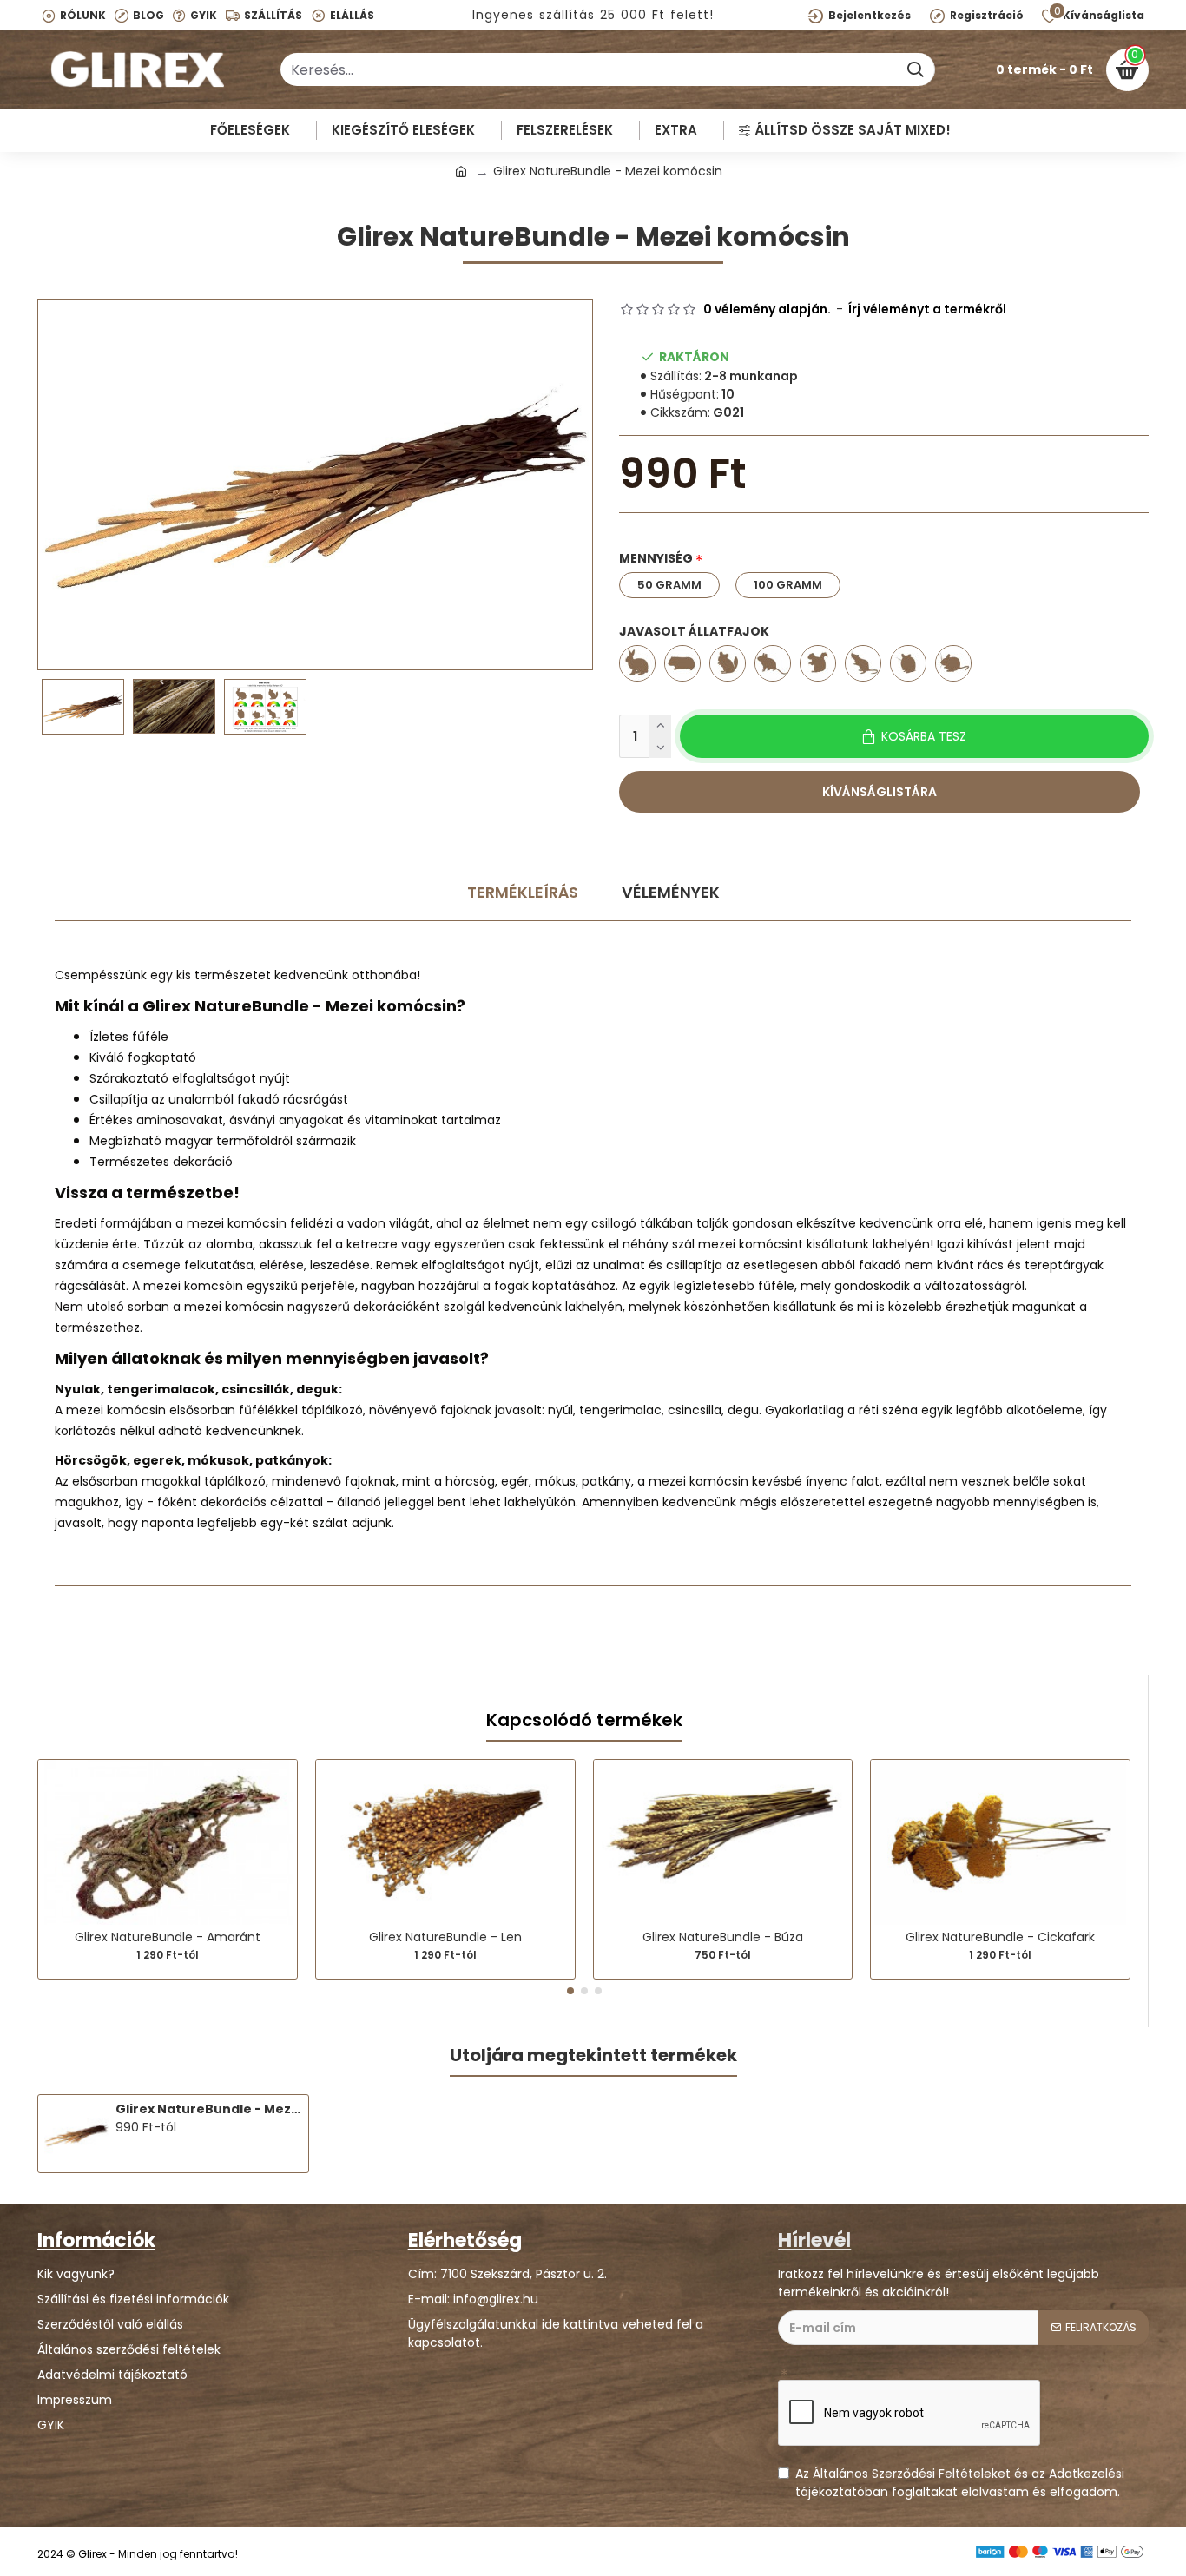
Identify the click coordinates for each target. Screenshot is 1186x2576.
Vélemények (671, 892)
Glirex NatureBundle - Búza (723, 1937)
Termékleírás (523, 892)
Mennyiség (656, 558)
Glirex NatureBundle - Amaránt (168, 1937)
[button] (570, 1991)
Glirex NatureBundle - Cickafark (1000, 1937)
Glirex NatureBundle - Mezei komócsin (208, 2109)
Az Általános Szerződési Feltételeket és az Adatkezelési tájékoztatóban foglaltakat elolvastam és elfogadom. (960, 2483)
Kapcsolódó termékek (584, 1721)
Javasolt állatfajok (694, 631)
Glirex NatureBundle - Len (445, 1937)
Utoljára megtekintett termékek (593, 2056)
